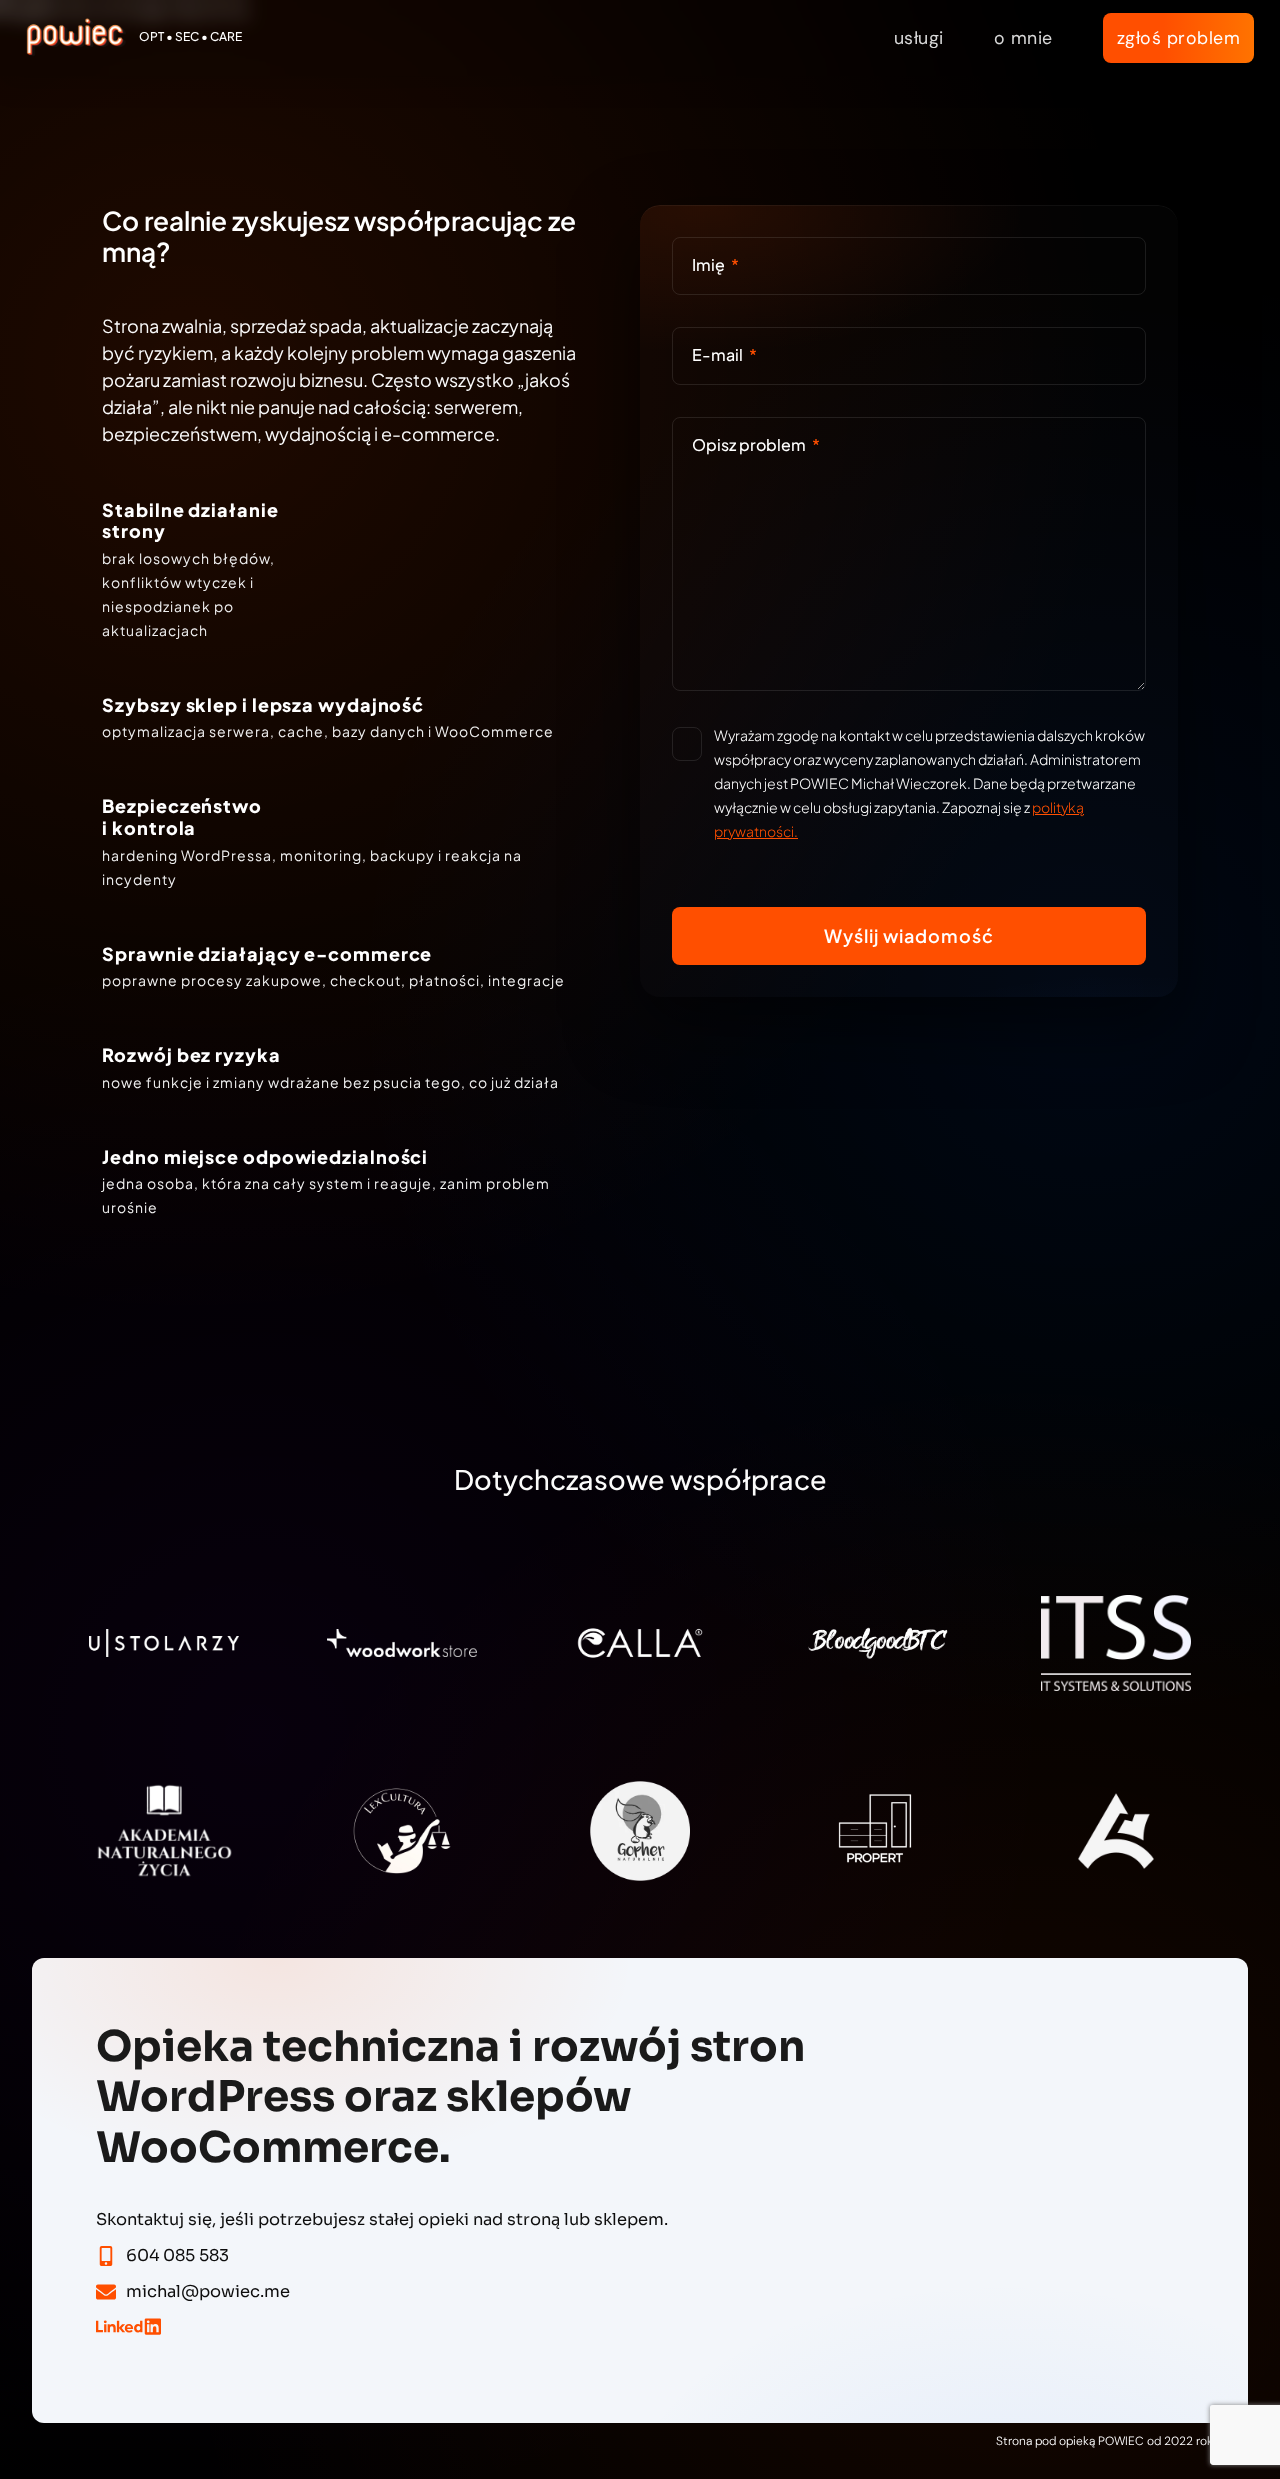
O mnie (1023, 37)
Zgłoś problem (1179, 37)
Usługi (919, 37)
